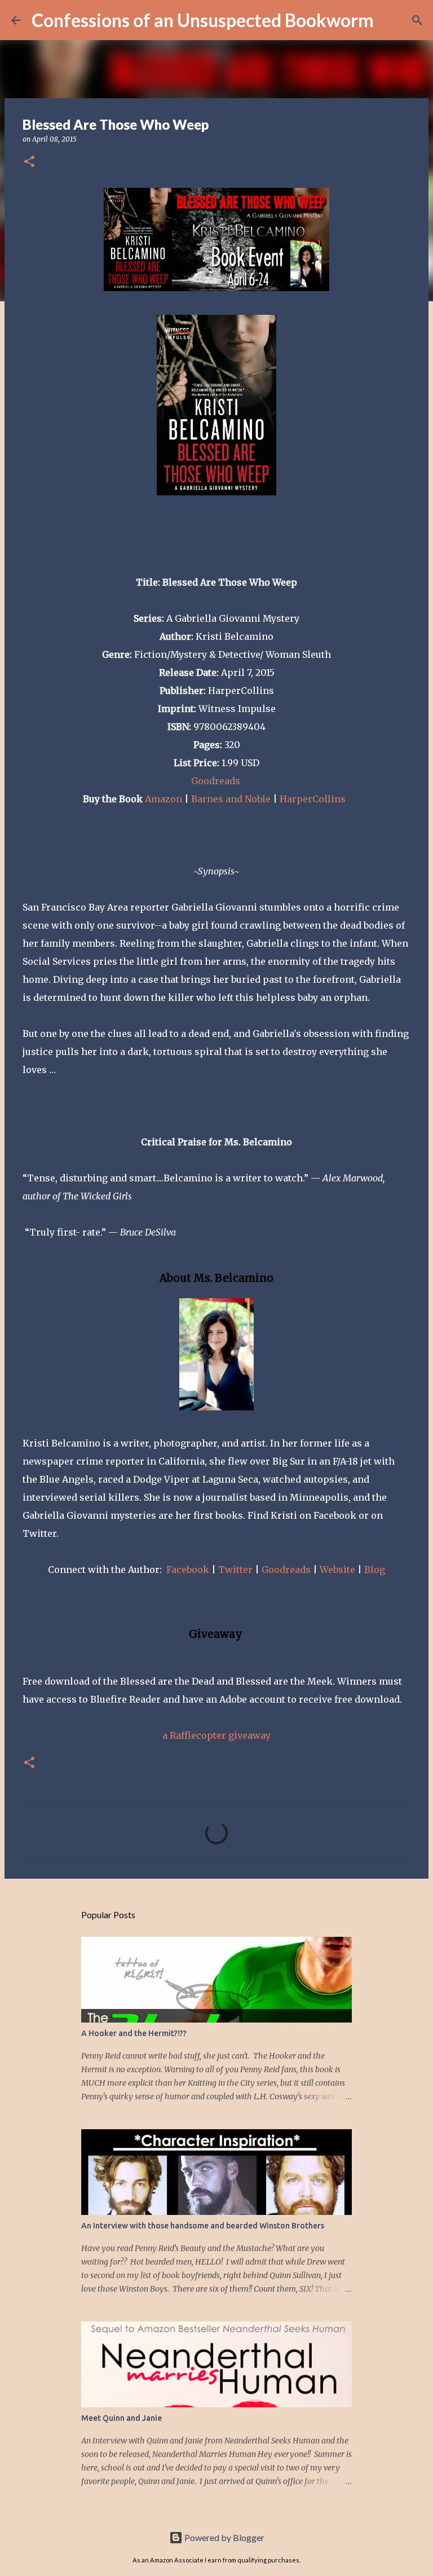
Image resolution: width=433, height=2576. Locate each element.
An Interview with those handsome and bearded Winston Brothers (203, 2226)
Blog (375, 1570)
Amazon (164, 799)
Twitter (237, 1570)
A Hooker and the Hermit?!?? (134, 2033)
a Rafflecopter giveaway (216, 1735)
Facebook (189, 1570)
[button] (29, 162)
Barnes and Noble (231, 799)
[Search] (390, 20)
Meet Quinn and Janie (121, 2418)
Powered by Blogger (224, 2537)
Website (339, 1570)
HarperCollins (313, 799)
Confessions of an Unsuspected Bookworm (203, 20)
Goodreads (217, 781)
